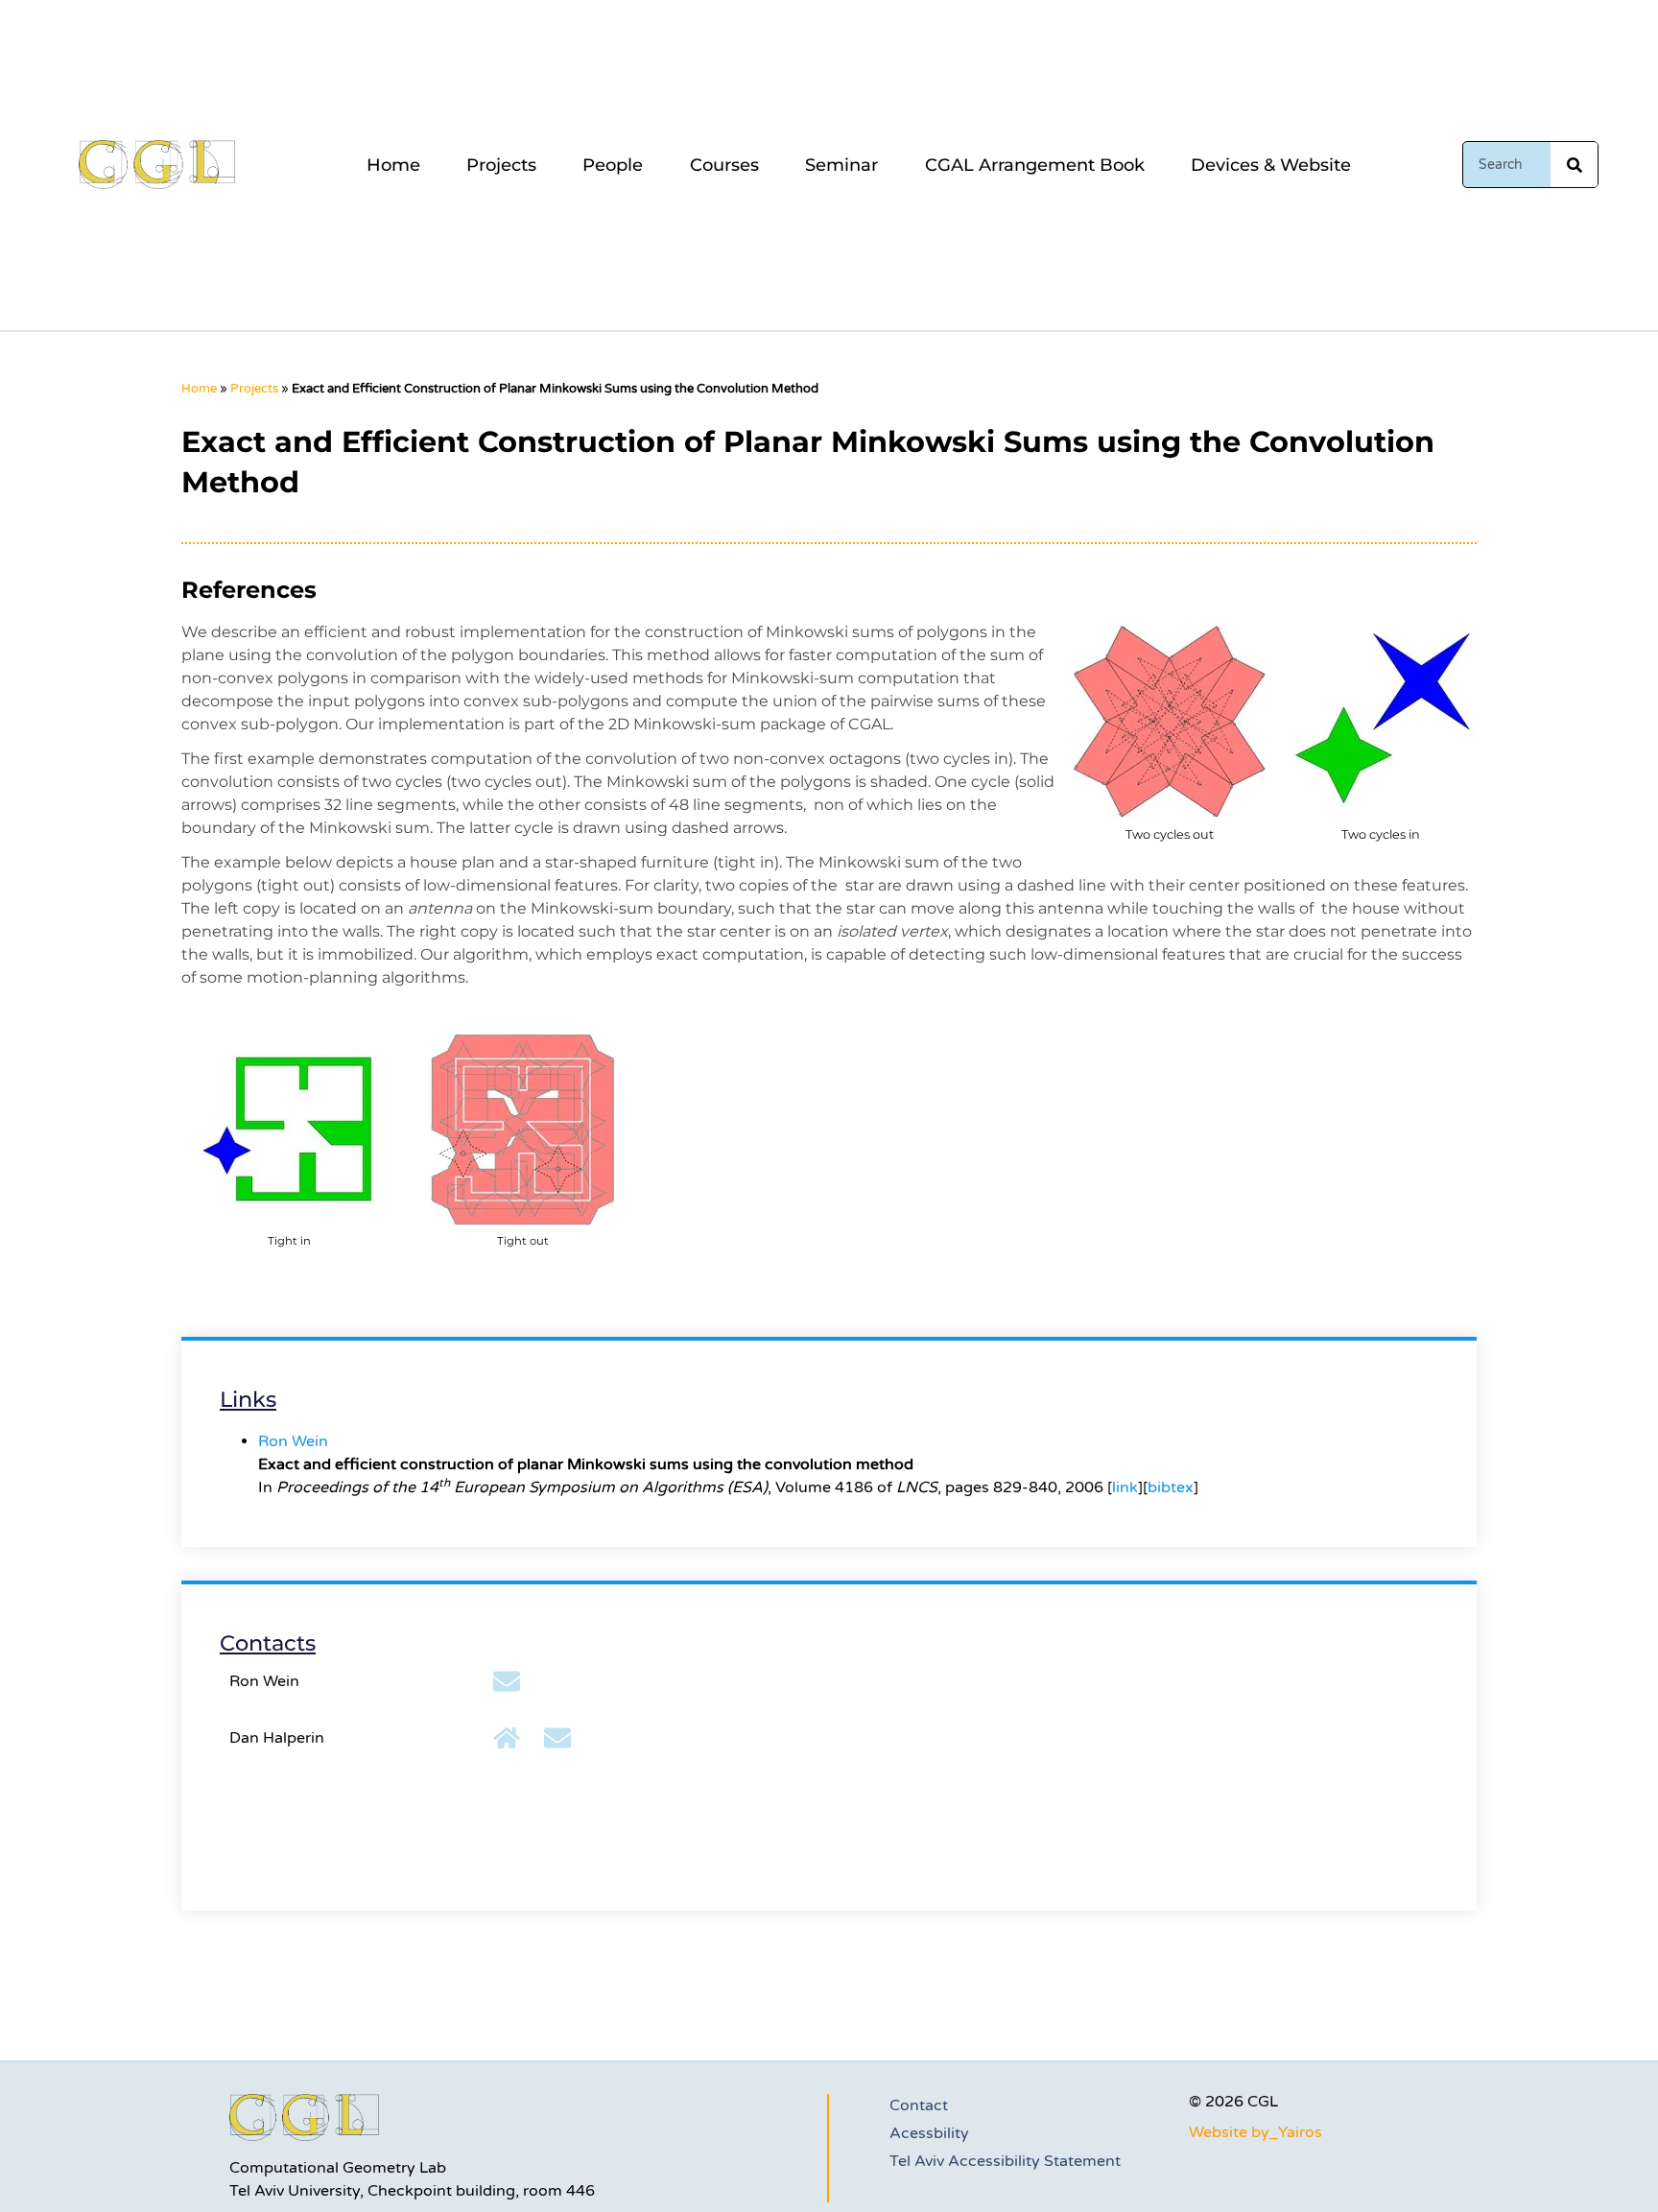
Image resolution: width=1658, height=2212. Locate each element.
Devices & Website (1271, 165)
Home (393, 165)
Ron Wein (293, 1441)
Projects (501, 165)
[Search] (1574, 165)
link (1125, 1487)
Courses (724, 165)
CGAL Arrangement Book (1035, 165)
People (613, 165)
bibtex (1171, 1487)
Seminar (841, 165)
